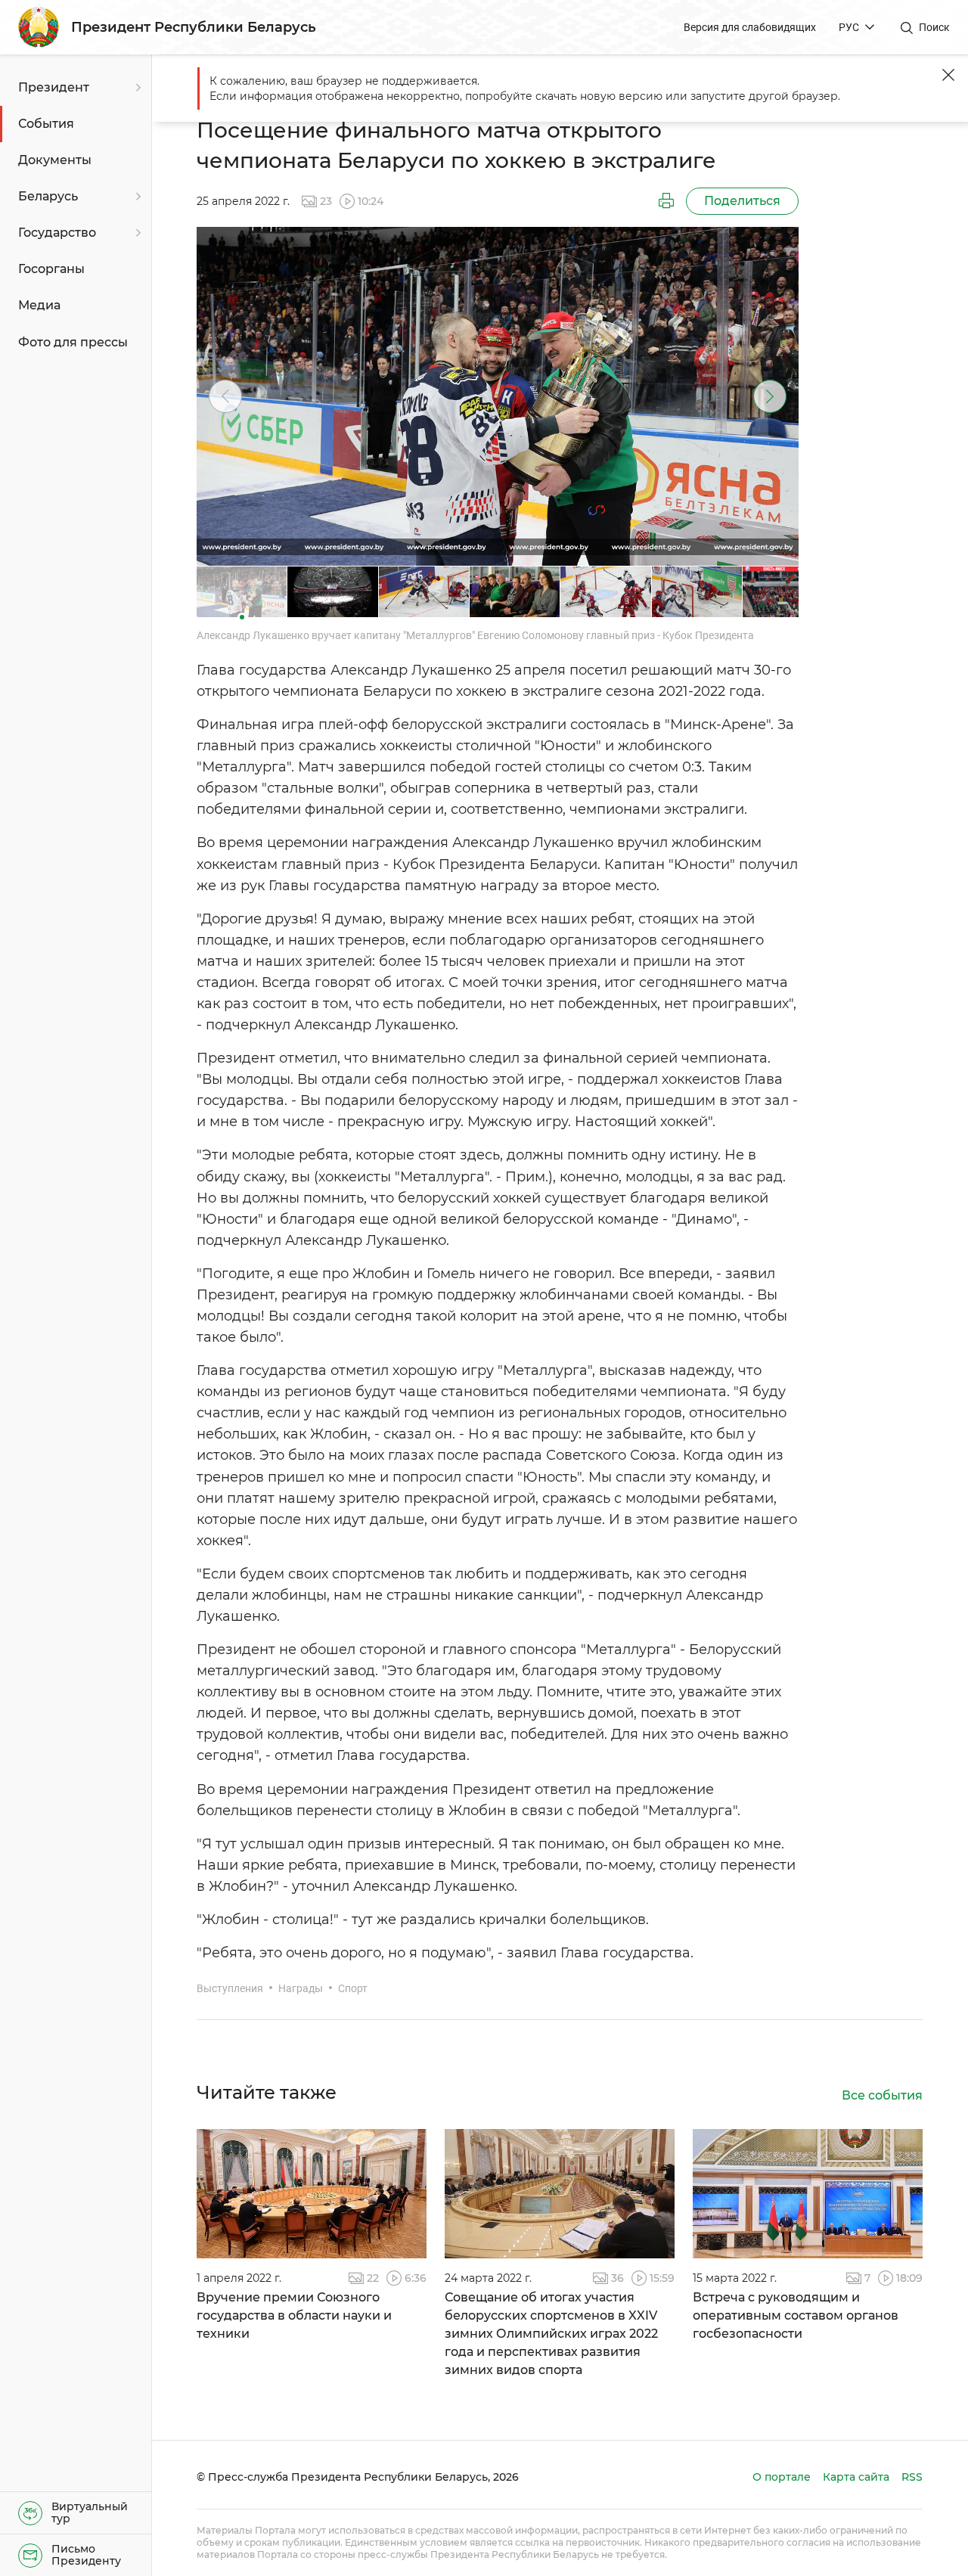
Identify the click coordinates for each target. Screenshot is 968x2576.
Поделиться (742, 201)
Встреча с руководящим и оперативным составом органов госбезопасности (796, 2315)
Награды (301, 1988)
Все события (882, 2095)
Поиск (934, 27)
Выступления (230, 1988)
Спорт (353, 1988)
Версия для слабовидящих (750, 27)
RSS (912, 2477)
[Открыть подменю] (136, 88)
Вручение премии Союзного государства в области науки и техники (294, 2315)
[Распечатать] (666, 201)
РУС (849, 27)
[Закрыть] (948, 75)
